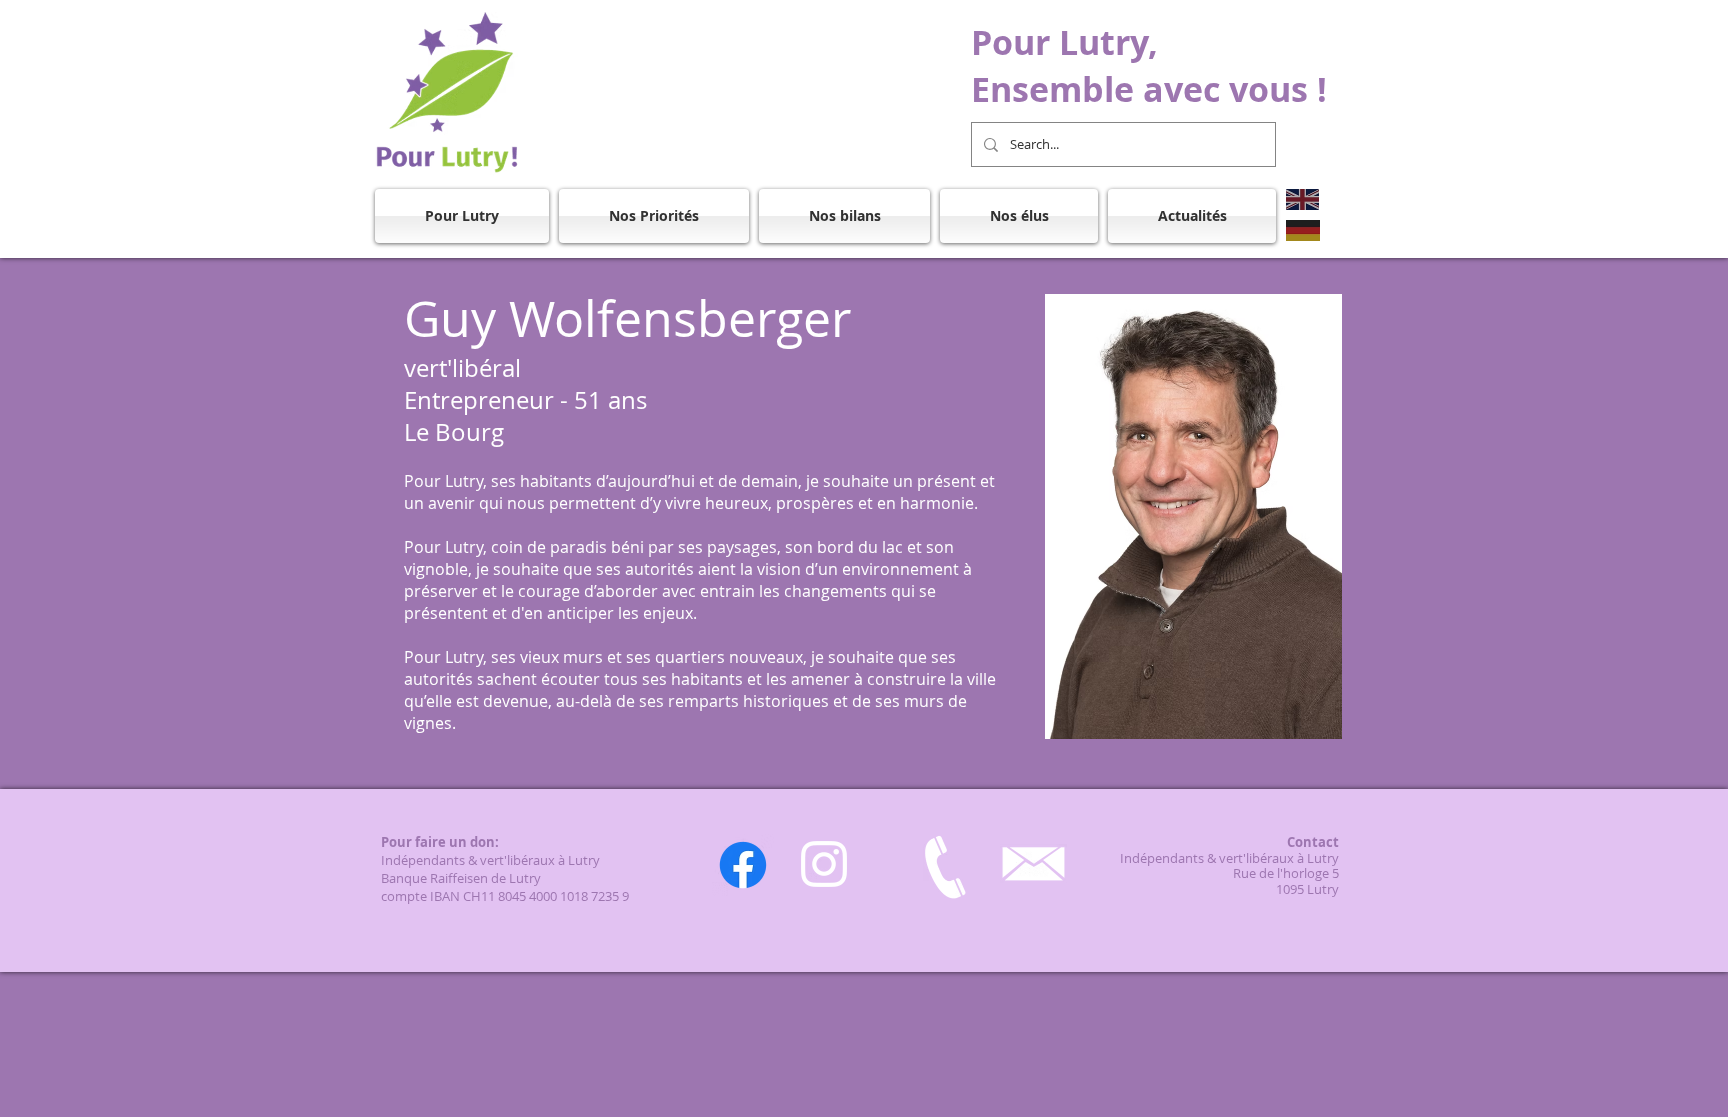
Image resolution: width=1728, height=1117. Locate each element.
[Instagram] (824, 864)
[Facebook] (743, 865)
